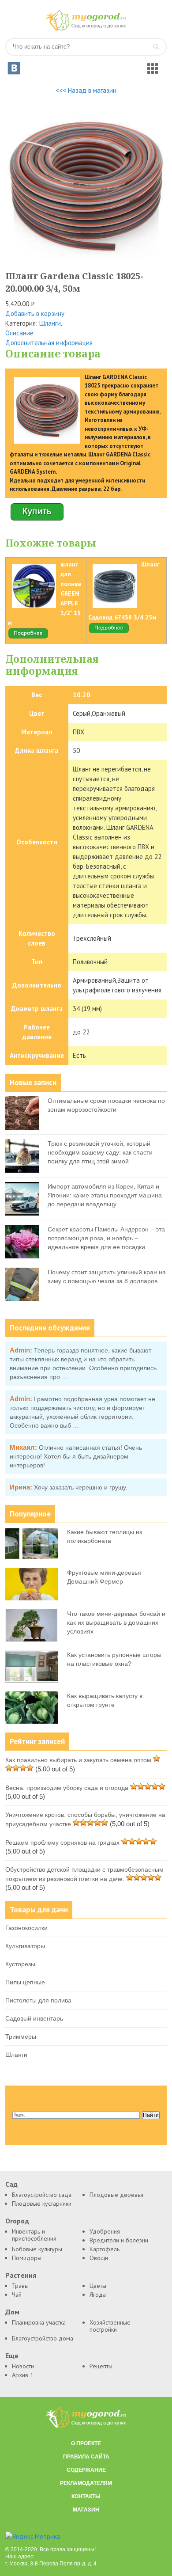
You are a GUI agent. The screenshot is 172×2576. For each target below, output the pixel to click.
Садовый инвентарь (34, 2018)
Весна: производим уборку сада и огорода (67, 1788)
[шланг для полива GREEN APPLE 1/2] (28, 637)
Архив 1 (23, 2375)
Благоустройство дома (43, 2338)
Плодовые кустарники (42, 2204)
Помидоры (27, 2258)
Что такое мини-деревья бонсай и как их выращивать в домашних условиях (116, 1622)
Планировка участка (39, 2322)
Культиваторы (25, 1946)
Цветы (98, 2286)
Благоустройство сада (42, 2195)
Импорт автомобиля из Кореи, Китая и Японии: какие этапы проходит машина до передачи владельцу (105, 1195)
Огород (17, 2221)
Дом (12, 2312)
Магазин (86, 2510)
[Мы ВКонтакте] (14, 68)
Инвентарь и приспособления (34, 2235)
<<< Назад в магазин (86, 90)
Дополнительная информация (49, 343)
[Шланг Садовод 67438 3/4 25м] (109, 632)
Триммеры (21, 2036)
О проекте (86, 2443)
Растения (21, 2275)
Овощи (99, 2258)
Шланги (50, 323)
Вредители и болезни (119, 2240)
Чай (17, 2295)
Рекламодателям (86, 2483)
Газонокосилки (26, 1928)
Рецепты (101, 2366)
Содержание (86, 2470)
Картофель (105, 2249)
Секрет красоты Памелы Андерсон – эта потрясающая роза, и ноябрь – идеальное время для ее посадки (106, 1238)
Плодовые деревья (116, 2195)
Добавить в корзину (35, 313)
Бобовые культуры (37, 2249)
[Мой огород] (86, 28)
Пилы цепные (25, 1982)
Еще (12, 2356)
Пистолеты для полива (38, 2000)
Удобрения (105, 2231)
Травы (20, 2286)
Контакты (86, 2496)
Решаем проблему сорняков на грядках (62, 1843)
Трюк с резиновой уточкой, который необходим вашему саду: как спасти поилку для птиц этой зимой (100, 1152)
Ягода (98, 2295)
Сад (11, 2184)
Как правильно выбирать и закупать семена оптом (78, 1760)
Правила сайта (86, 2457)
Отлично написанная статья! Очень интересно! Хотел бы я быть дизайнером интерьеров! (76, 1456)
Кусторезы (20, 1964)
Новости (23, 2366)
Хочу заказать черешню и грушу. (81, 1487)
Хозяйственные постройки (110, 2326)
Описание (19, 333)
